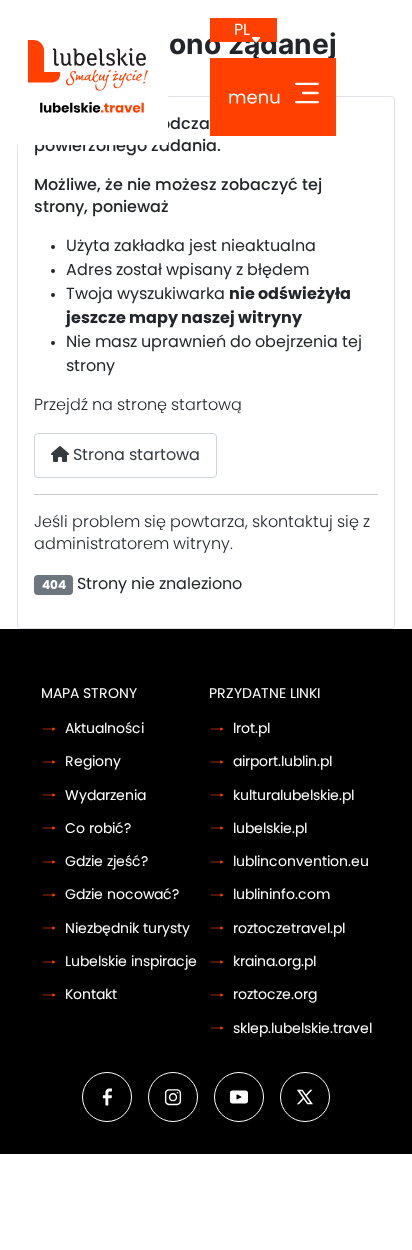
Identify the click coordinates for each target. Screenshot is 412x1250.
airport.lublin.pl (282, 761)
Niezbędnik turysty (127, 928)
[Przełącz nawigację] (273, 97)
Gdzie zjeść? (106, 861)
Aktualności (104, 728)
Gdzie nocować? (122, 894)
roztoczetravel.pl (289, 928)
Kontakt (91, 994)
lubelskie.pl (270, 828)
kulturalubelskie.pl (293, 795)
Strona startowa (134, 455)
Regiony (93, 761)
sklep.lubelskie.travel (302, 1028)
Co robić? (98, 828)
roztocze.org (275, 994)
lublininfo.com (281, 894)
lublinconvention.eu (301, 861)
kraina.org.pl (274, 961)
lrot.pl (251, 728)
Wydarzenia (105, 795)
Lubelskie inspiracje (131, 961)
